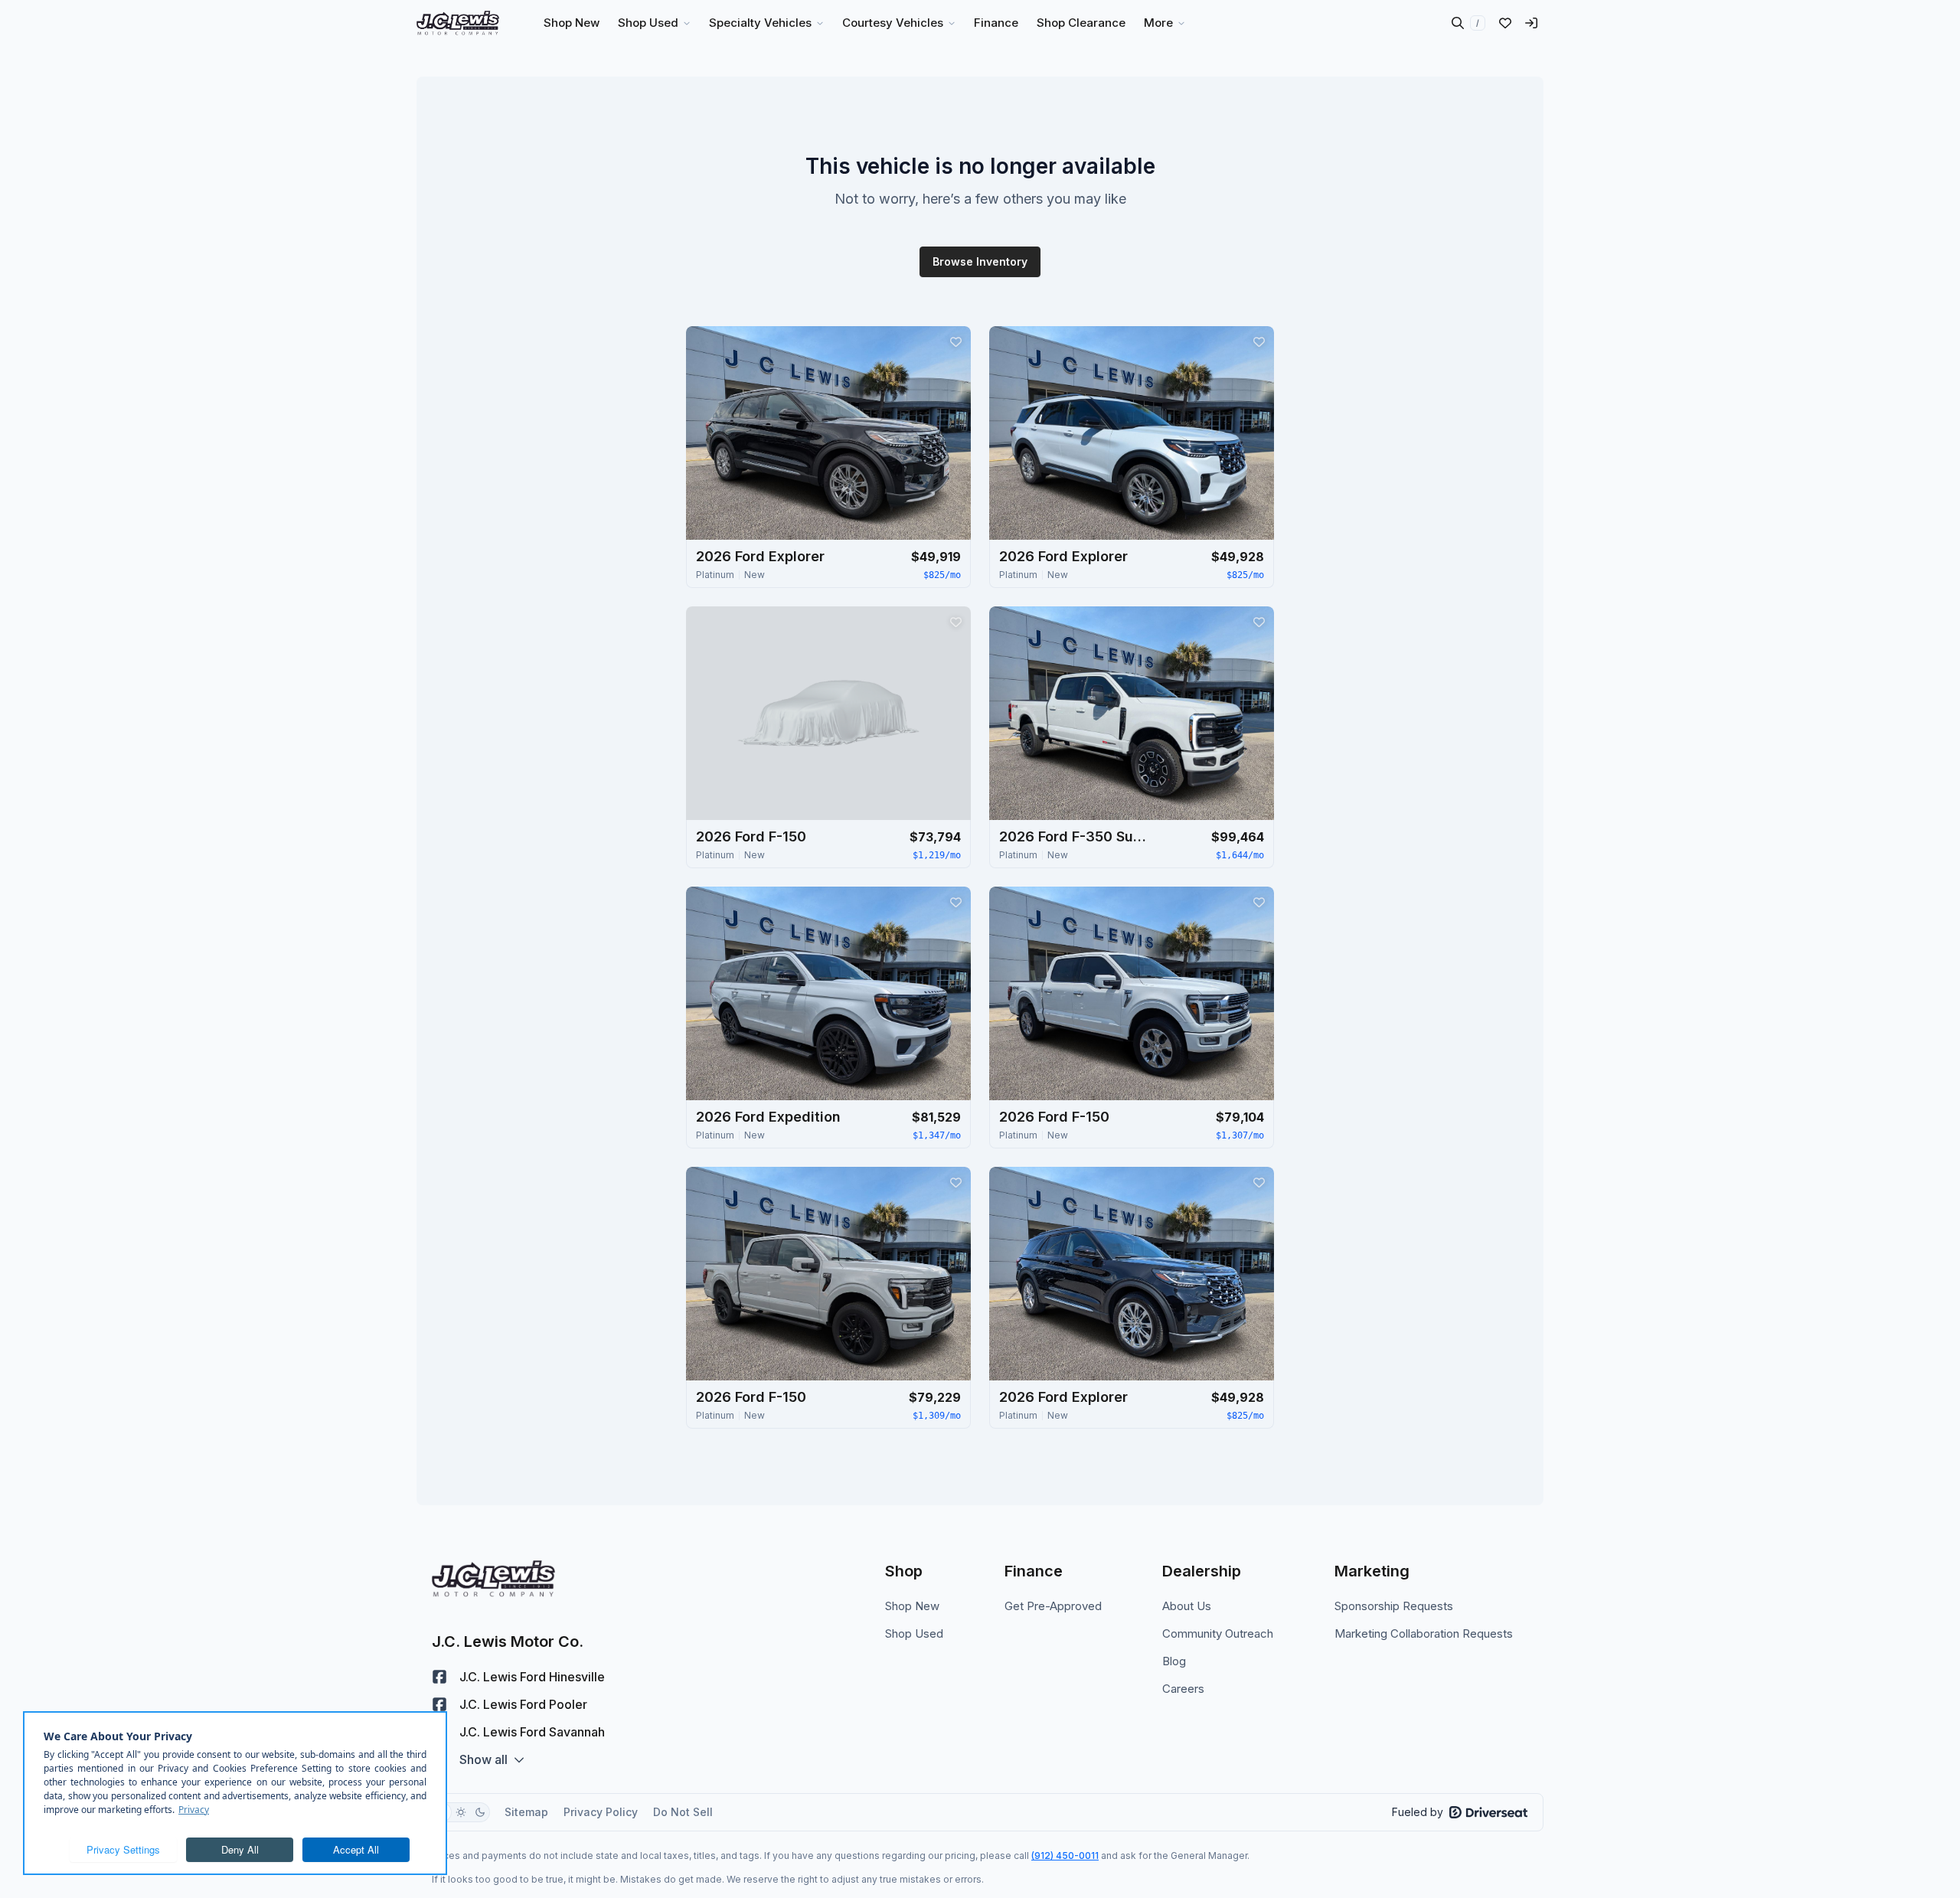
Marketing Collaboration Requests (1424, 1633)
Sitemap (526, 1812)
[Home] (458, 23)
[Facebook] (439, 1677)
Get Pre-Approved (1053, 1606)
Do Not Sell (683, 1812)
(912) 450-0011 (1065, 1856)
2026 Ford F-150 (751, 836)
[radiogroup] (461, 1812)
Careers (1183, 1689)
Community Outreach (1218, 1633)
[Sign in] (1531, 23)
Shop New (912, 1606)
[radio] (461, 1812)
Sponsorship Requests (1394, 1606)
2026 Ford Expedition (768, 1117)
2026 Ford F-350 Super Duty (1076, 836)
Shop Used (914, 1633)
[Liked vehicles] (1505, 23)
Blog (1174, 1661)
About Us (1187, 1606)
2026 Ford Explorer (760, 556)
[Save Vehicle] (955, 341)
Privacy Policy (601, 1812)
